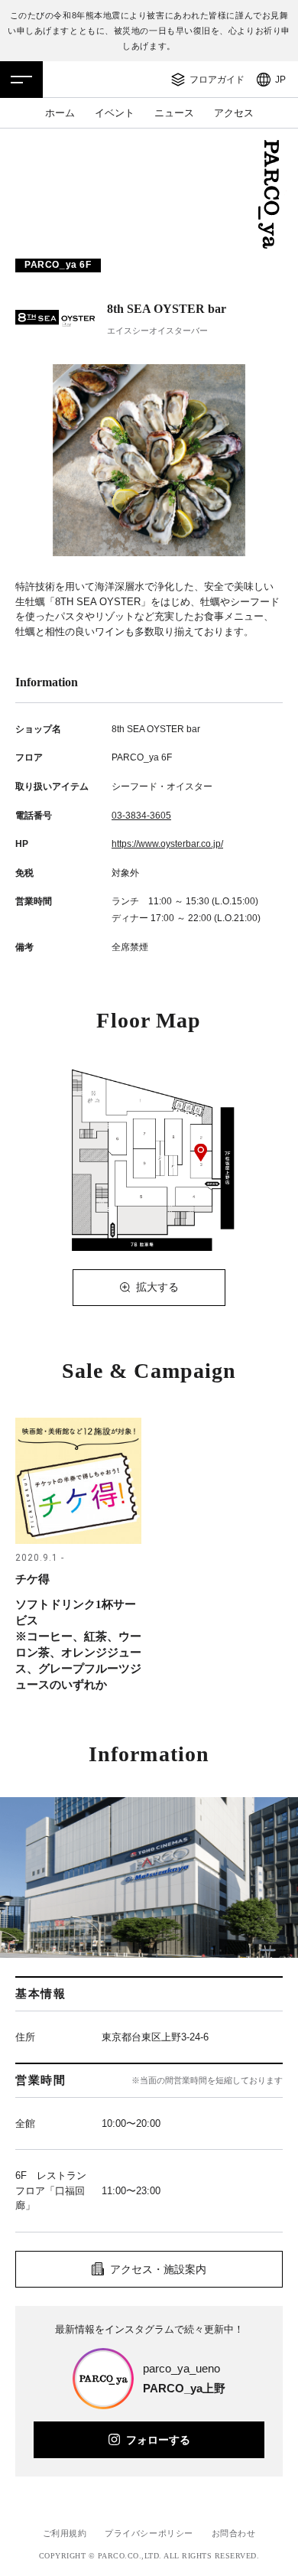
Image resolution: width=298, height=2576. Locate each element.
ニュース (174, 113)
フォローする (158, 2440)
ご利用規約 (65, 2533)
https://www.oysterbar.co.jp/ (167, 844)
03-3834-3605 (141, 816)
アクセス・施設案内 (158, 2269)
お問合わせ (234, 2533)
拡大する (157, 1287)
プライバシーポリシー (149, 2533)
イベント (115, 113)
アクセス (234, 113)
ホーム (60, 113)
